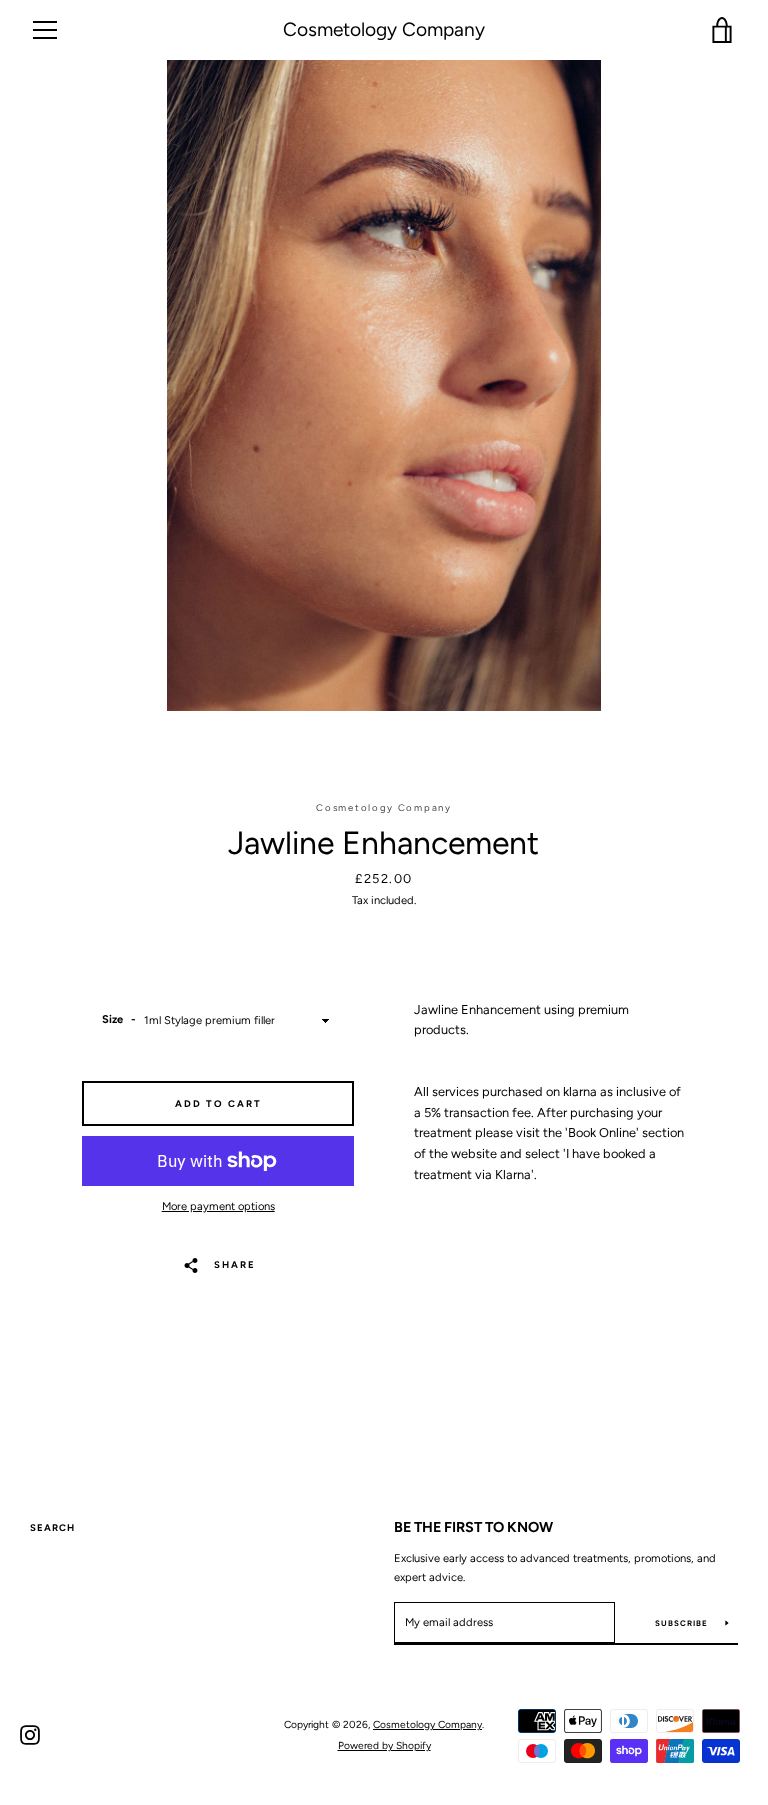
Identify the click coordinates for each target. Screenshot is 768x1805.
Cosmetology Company (384, 29)
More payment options (218, 1206)
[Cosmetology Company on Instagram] (30, 1734)
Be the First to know (473, 1527)
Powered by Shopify (384, 1745)
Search (52, 1527)
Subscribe (683, 1623)
